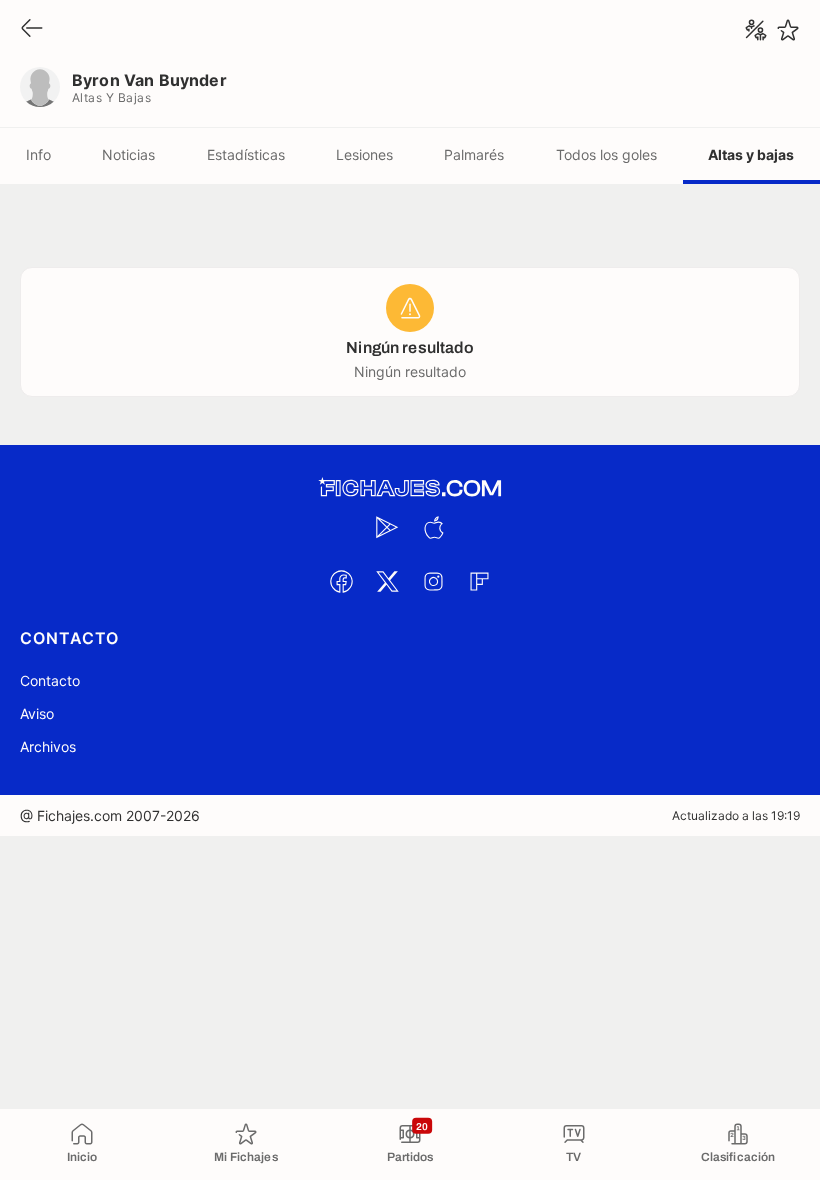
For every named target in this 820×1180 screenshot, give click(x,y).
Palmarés (474, 154)
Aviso (37, 713)
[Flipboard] (479, 581)
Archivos (48, 746)
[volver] (32, 29)
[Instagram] (433, 581)
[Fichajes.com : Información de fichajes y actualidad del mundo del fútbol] (410, 488)
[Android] (387, 527)
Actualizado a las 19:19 (736, 815)
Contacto (50, 680)
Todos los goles (606, 154)
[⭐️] (788, 30)
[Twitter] (387, 581)
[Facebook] (341, 581)
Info (38, 154)
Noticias (128, 154)
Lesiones (364, 154)
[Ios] (433, 527)
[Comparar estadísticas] (756, 30)
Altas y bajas (751, 154)
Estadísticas (246, 154)
